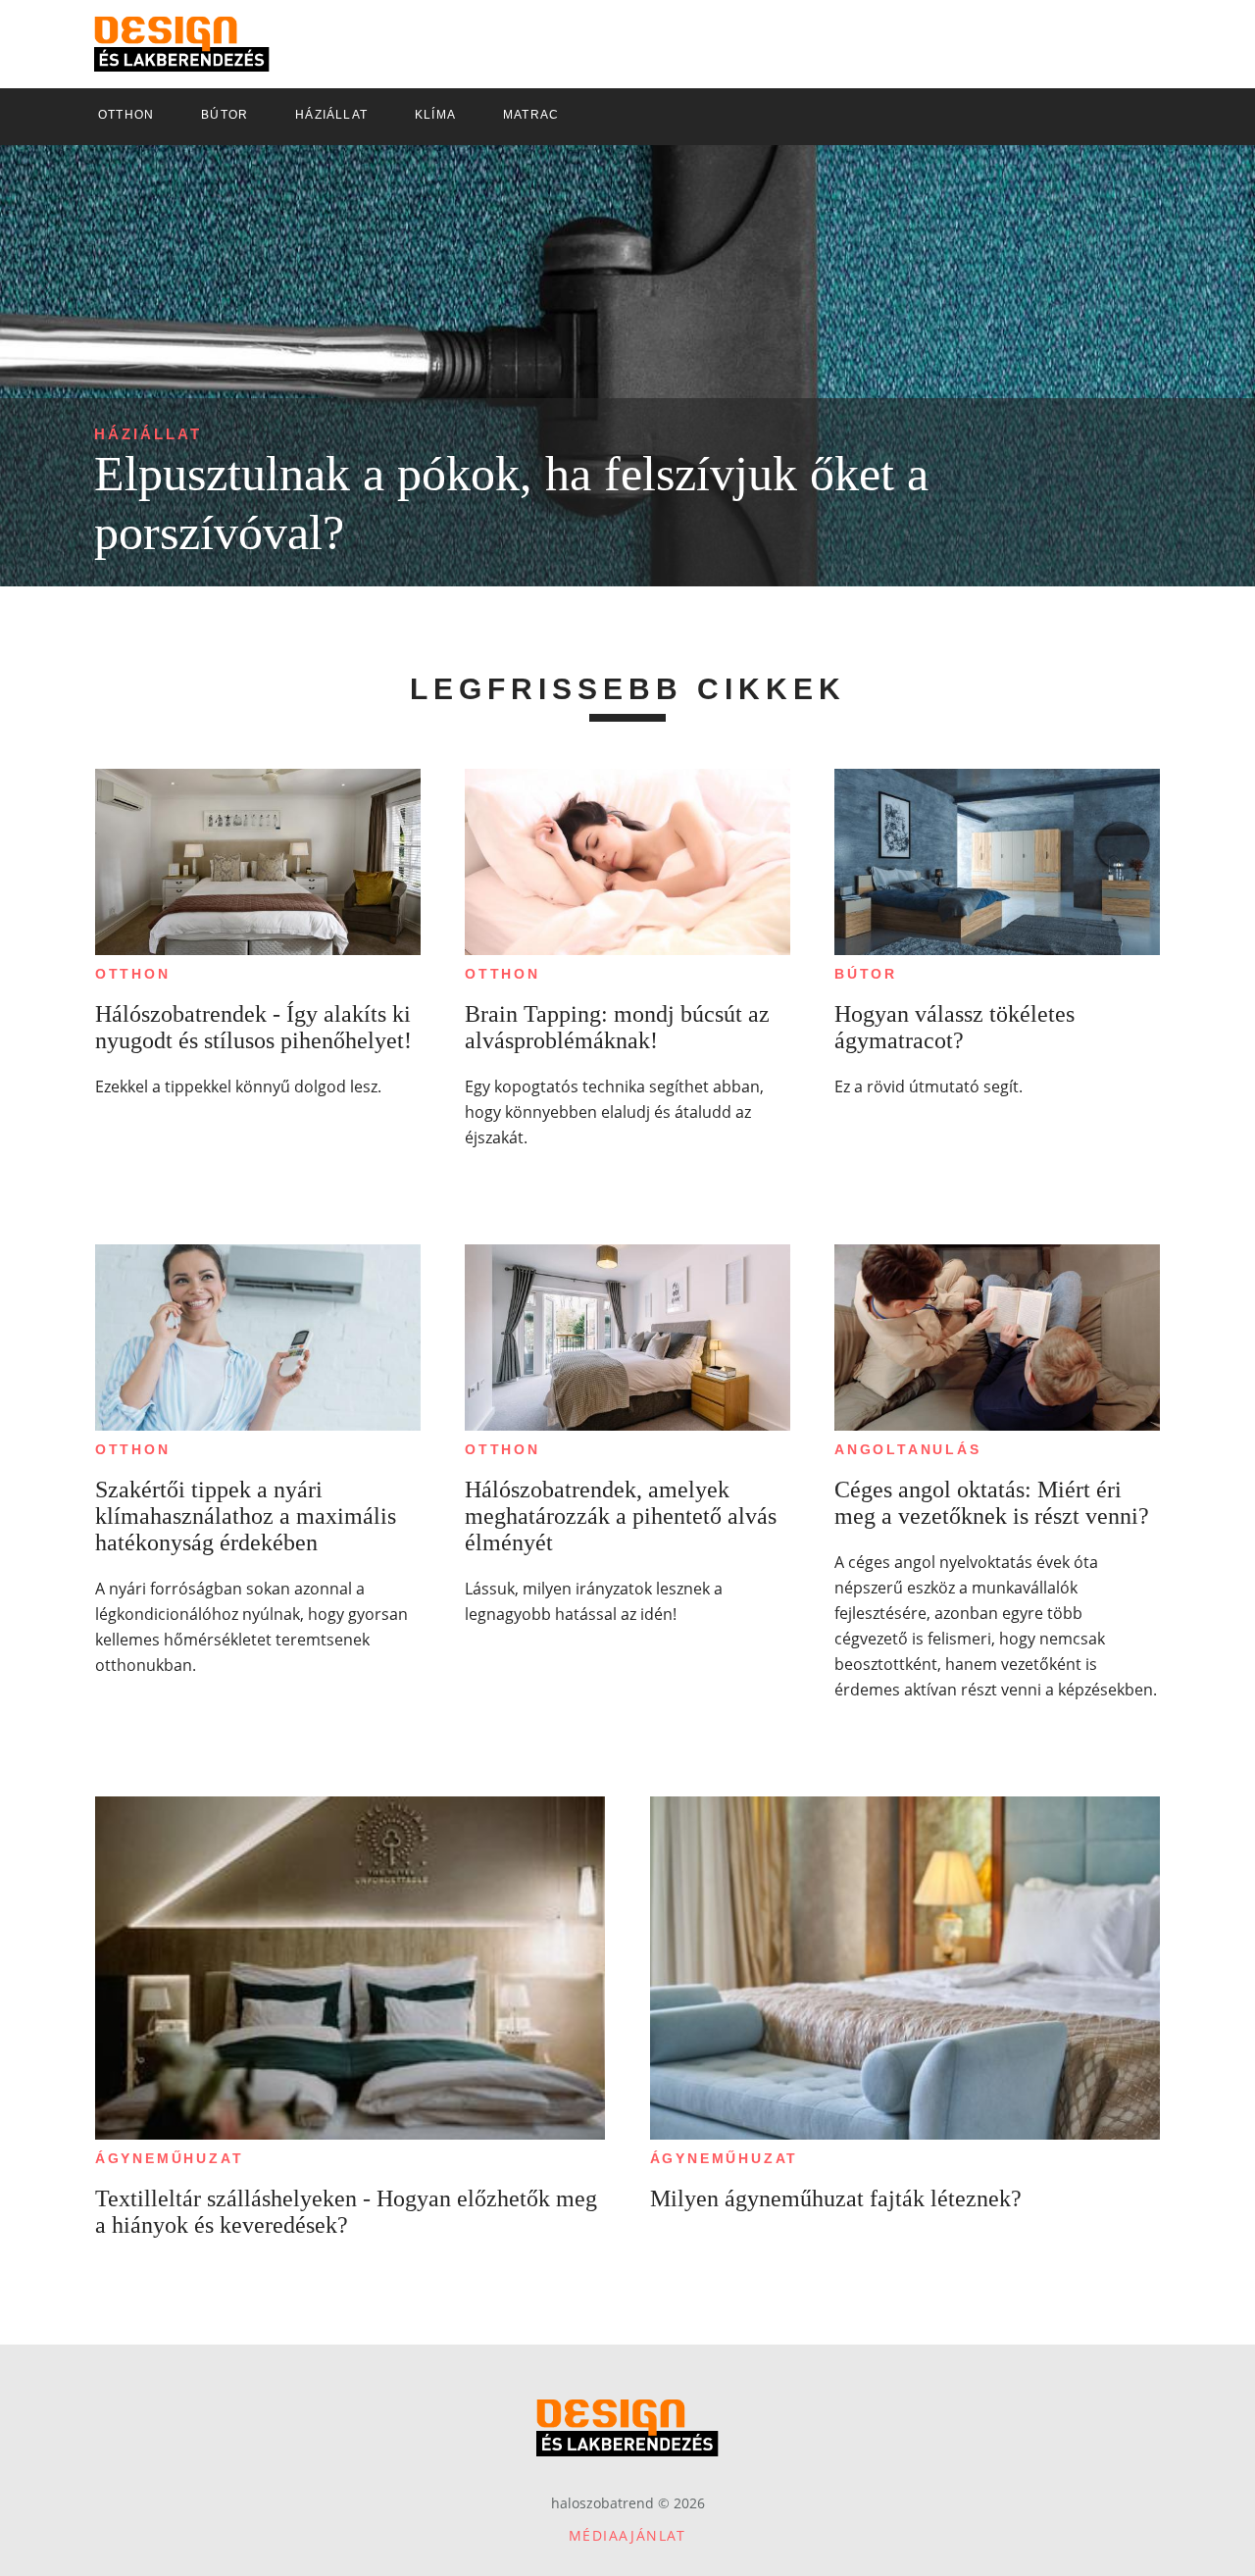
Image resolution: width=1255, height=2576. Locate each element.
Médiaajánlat (627, 2535)
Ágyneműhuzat (170, 2158)
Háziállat (148, 434)
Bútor (866, 974)
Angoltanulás (908, 1449)
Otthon (133, 974)
